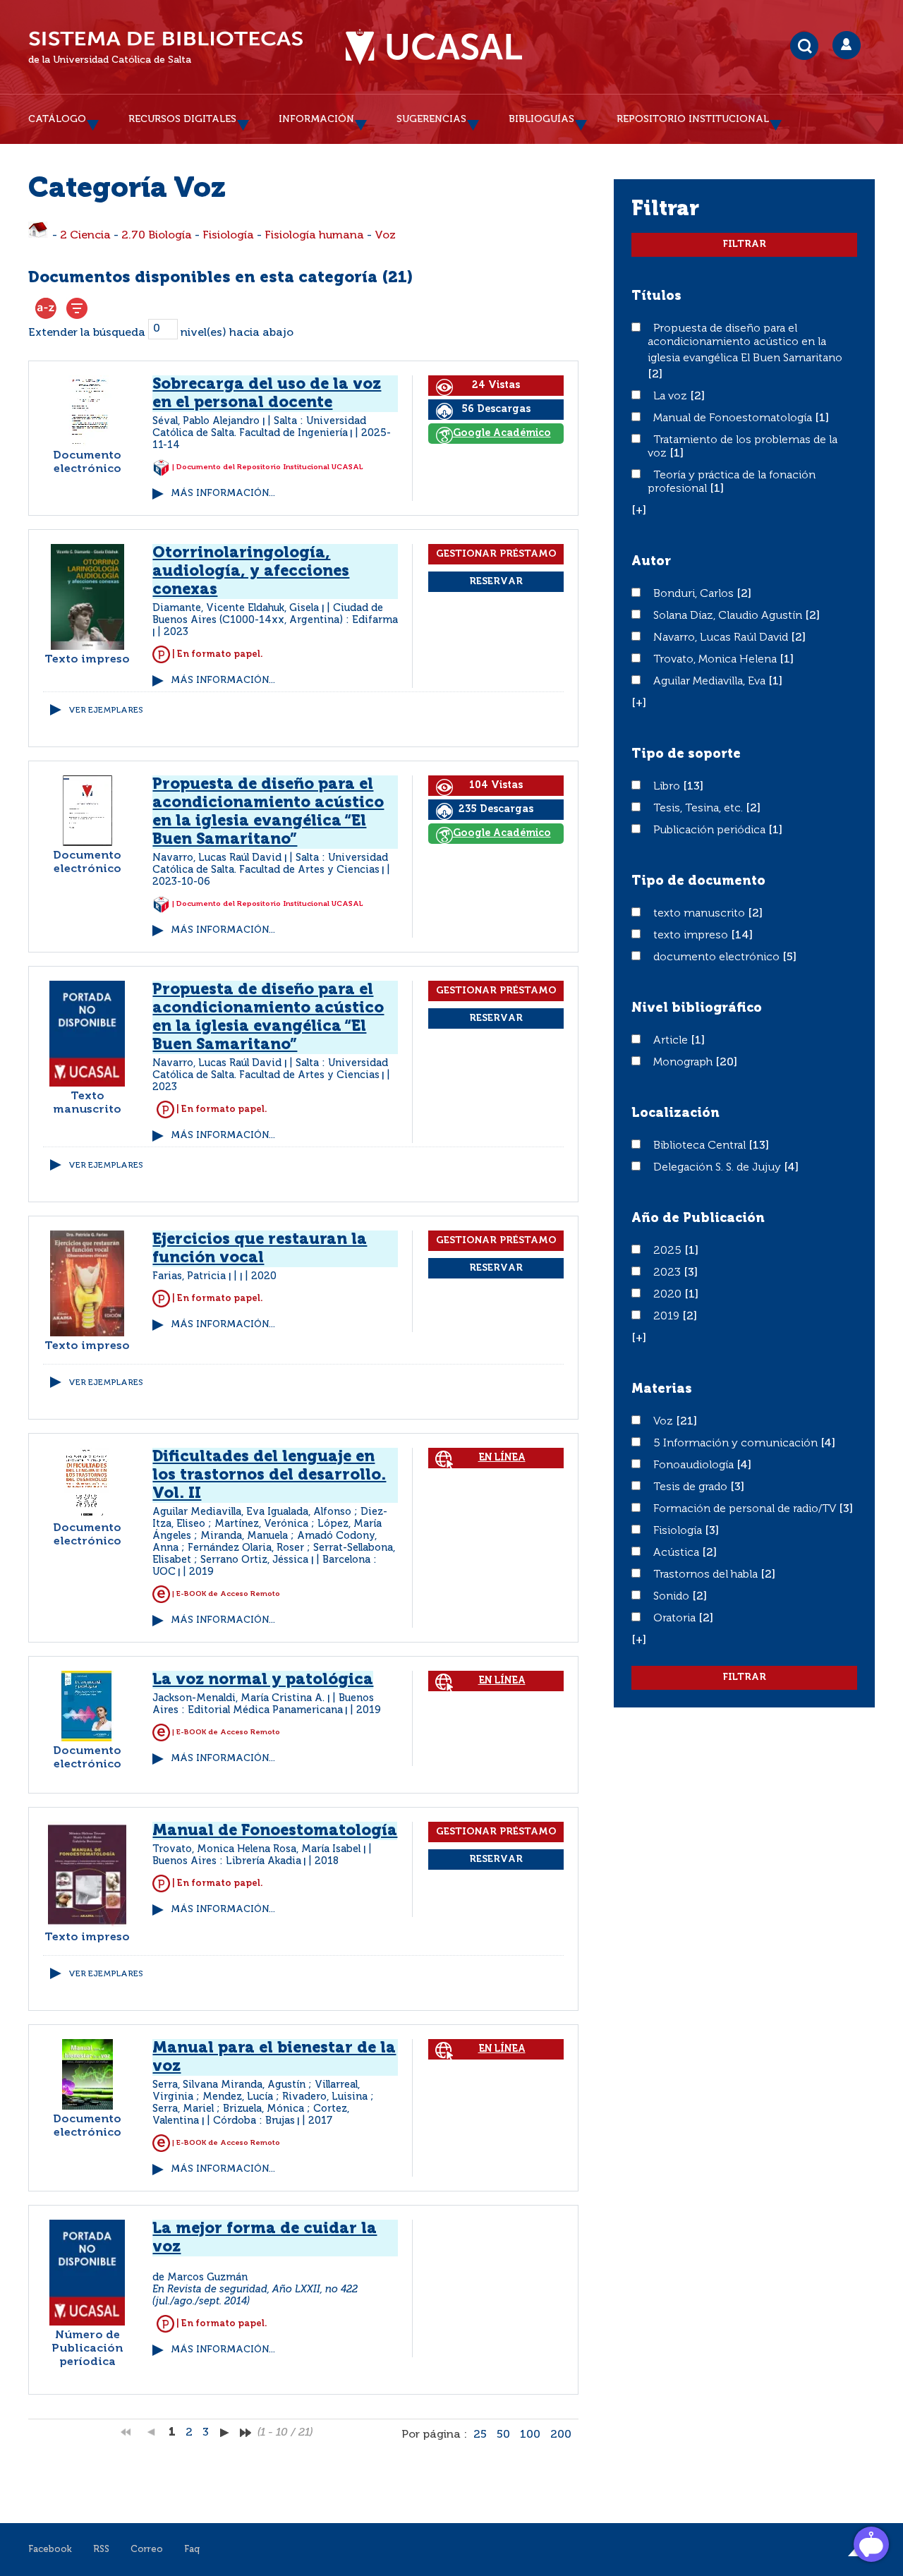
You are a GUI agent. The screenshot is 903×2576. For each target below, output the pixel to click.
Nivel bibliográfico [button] (697, 1008)
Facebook (50, 2550)
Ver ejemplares (106, 710)
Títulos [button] (656, 296)
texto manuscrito (701, 914)
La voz (672, 397)
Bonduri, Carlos (695, 594)
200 (561, 2435)
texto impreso (692, 936)
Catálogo (57, 119)
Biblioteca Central (701, 1146)
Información (316, 119)
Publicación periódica (711, 830)
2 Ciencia (85, 236)
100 (530, 2435)
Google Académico (502, 433)
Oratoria (676, 1619)
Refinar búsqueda (77, 308)
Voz (385, 236)
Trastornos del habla (707, 1575)
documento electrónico (718, 957)
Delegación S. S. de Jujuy (719, 1168)
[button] (639, 511)
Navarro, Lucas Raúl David (722, 638)
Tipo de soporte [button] (686, 754)
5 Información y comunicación (737, 1444)
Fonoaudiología (695, 1465)
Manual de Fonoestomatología (734, 418)
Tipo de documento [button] (698, 881)
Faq (192, 2550)
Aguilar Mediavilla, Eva (711, 682)
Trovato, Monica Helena (716, 660)
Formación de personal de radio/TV (746, 1509)
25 (480, 2435)
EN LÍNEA (502, 1458)
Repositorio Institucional (693, 119)
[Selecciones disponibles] (46, 308)
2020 (669, 1295)
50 (503, 2435)
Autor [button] (651, 562)
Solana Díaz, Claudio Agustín (729, 616)
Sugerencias (431, 119)
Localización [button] (675, 1113)
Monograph (684, 1063)
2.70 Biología (157, 236)
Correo (147, 2550)
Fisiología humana (314, 236)
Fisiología (228, 236)
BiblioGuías (541, 119)
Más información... (223, 494)
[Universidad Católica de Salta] (434, 47)
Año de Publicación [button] (698, 1219)
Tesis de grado (692, 1487)
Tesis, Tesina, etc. (699, 809)
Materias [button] (662, 1389)
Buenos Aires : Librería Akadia (227, 1861)
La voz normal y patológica (263, 1680)
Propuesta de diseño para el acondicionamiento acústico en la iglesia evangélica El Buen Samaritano (745, 344)
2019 (668, 1317)
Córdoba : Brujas (254, 2121)
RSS (101, 2550)
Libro (668, 787)
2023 (668, 1273)
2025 (669, 1251)
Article (672, 1041)
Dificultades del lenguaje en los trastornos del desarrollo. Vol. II (269, 1475)
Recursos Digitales (182, 119)
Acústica (678, 1553)
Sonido (673, 1597)
